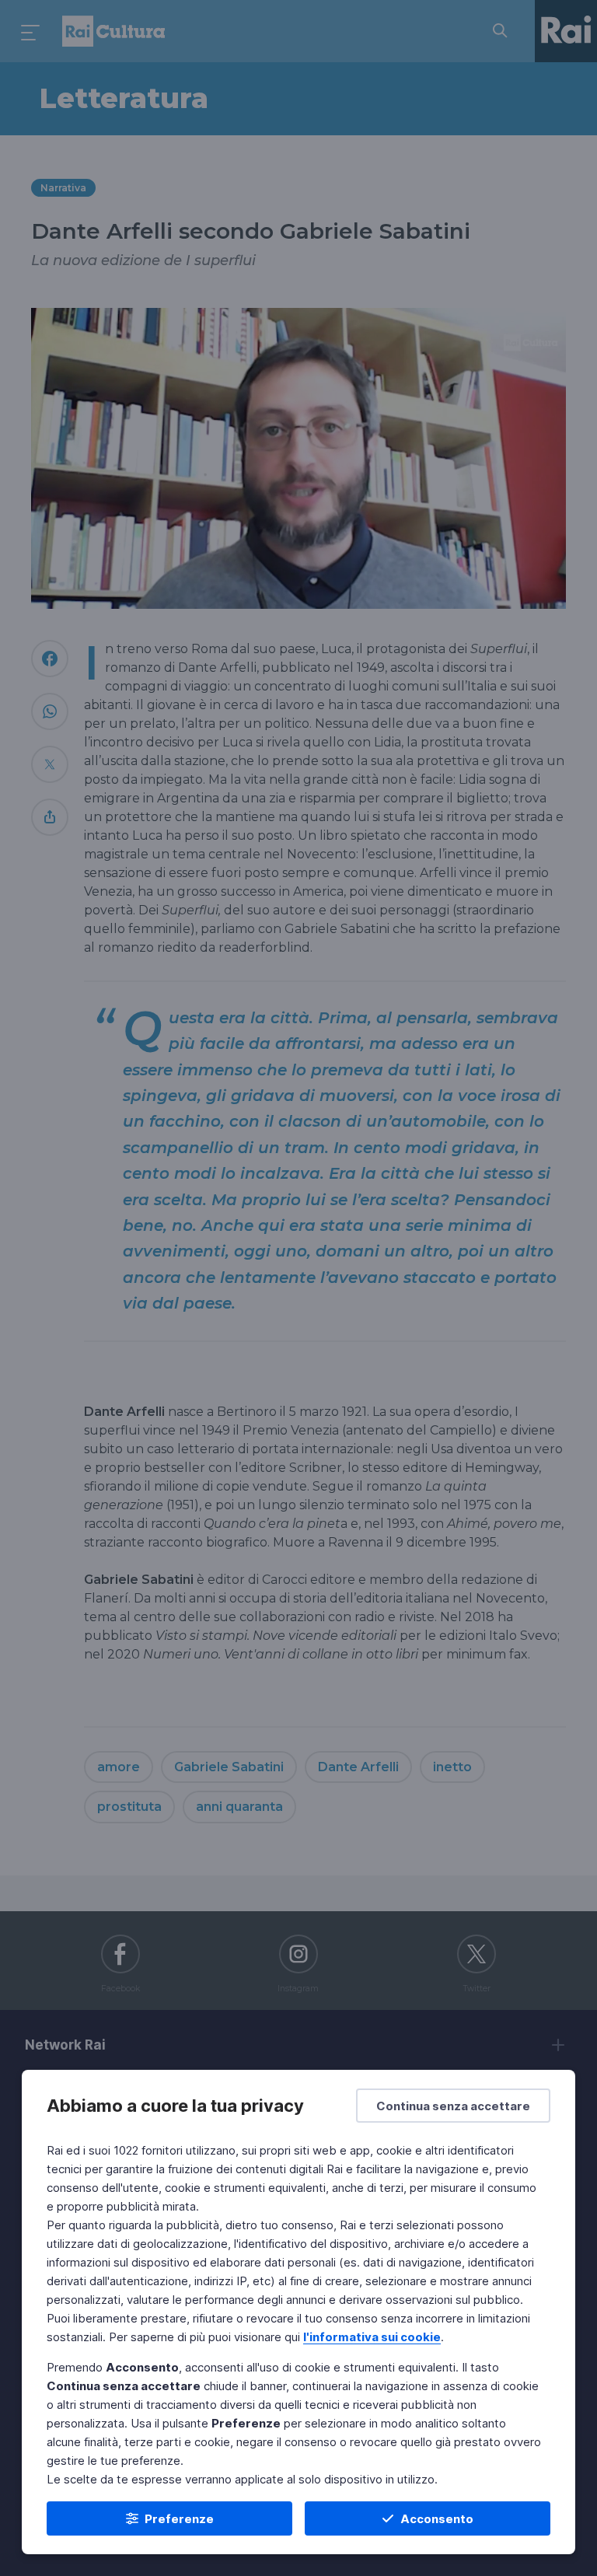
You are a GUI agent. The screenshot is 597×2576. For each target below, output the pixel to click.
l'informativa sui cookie (372, 2337)
